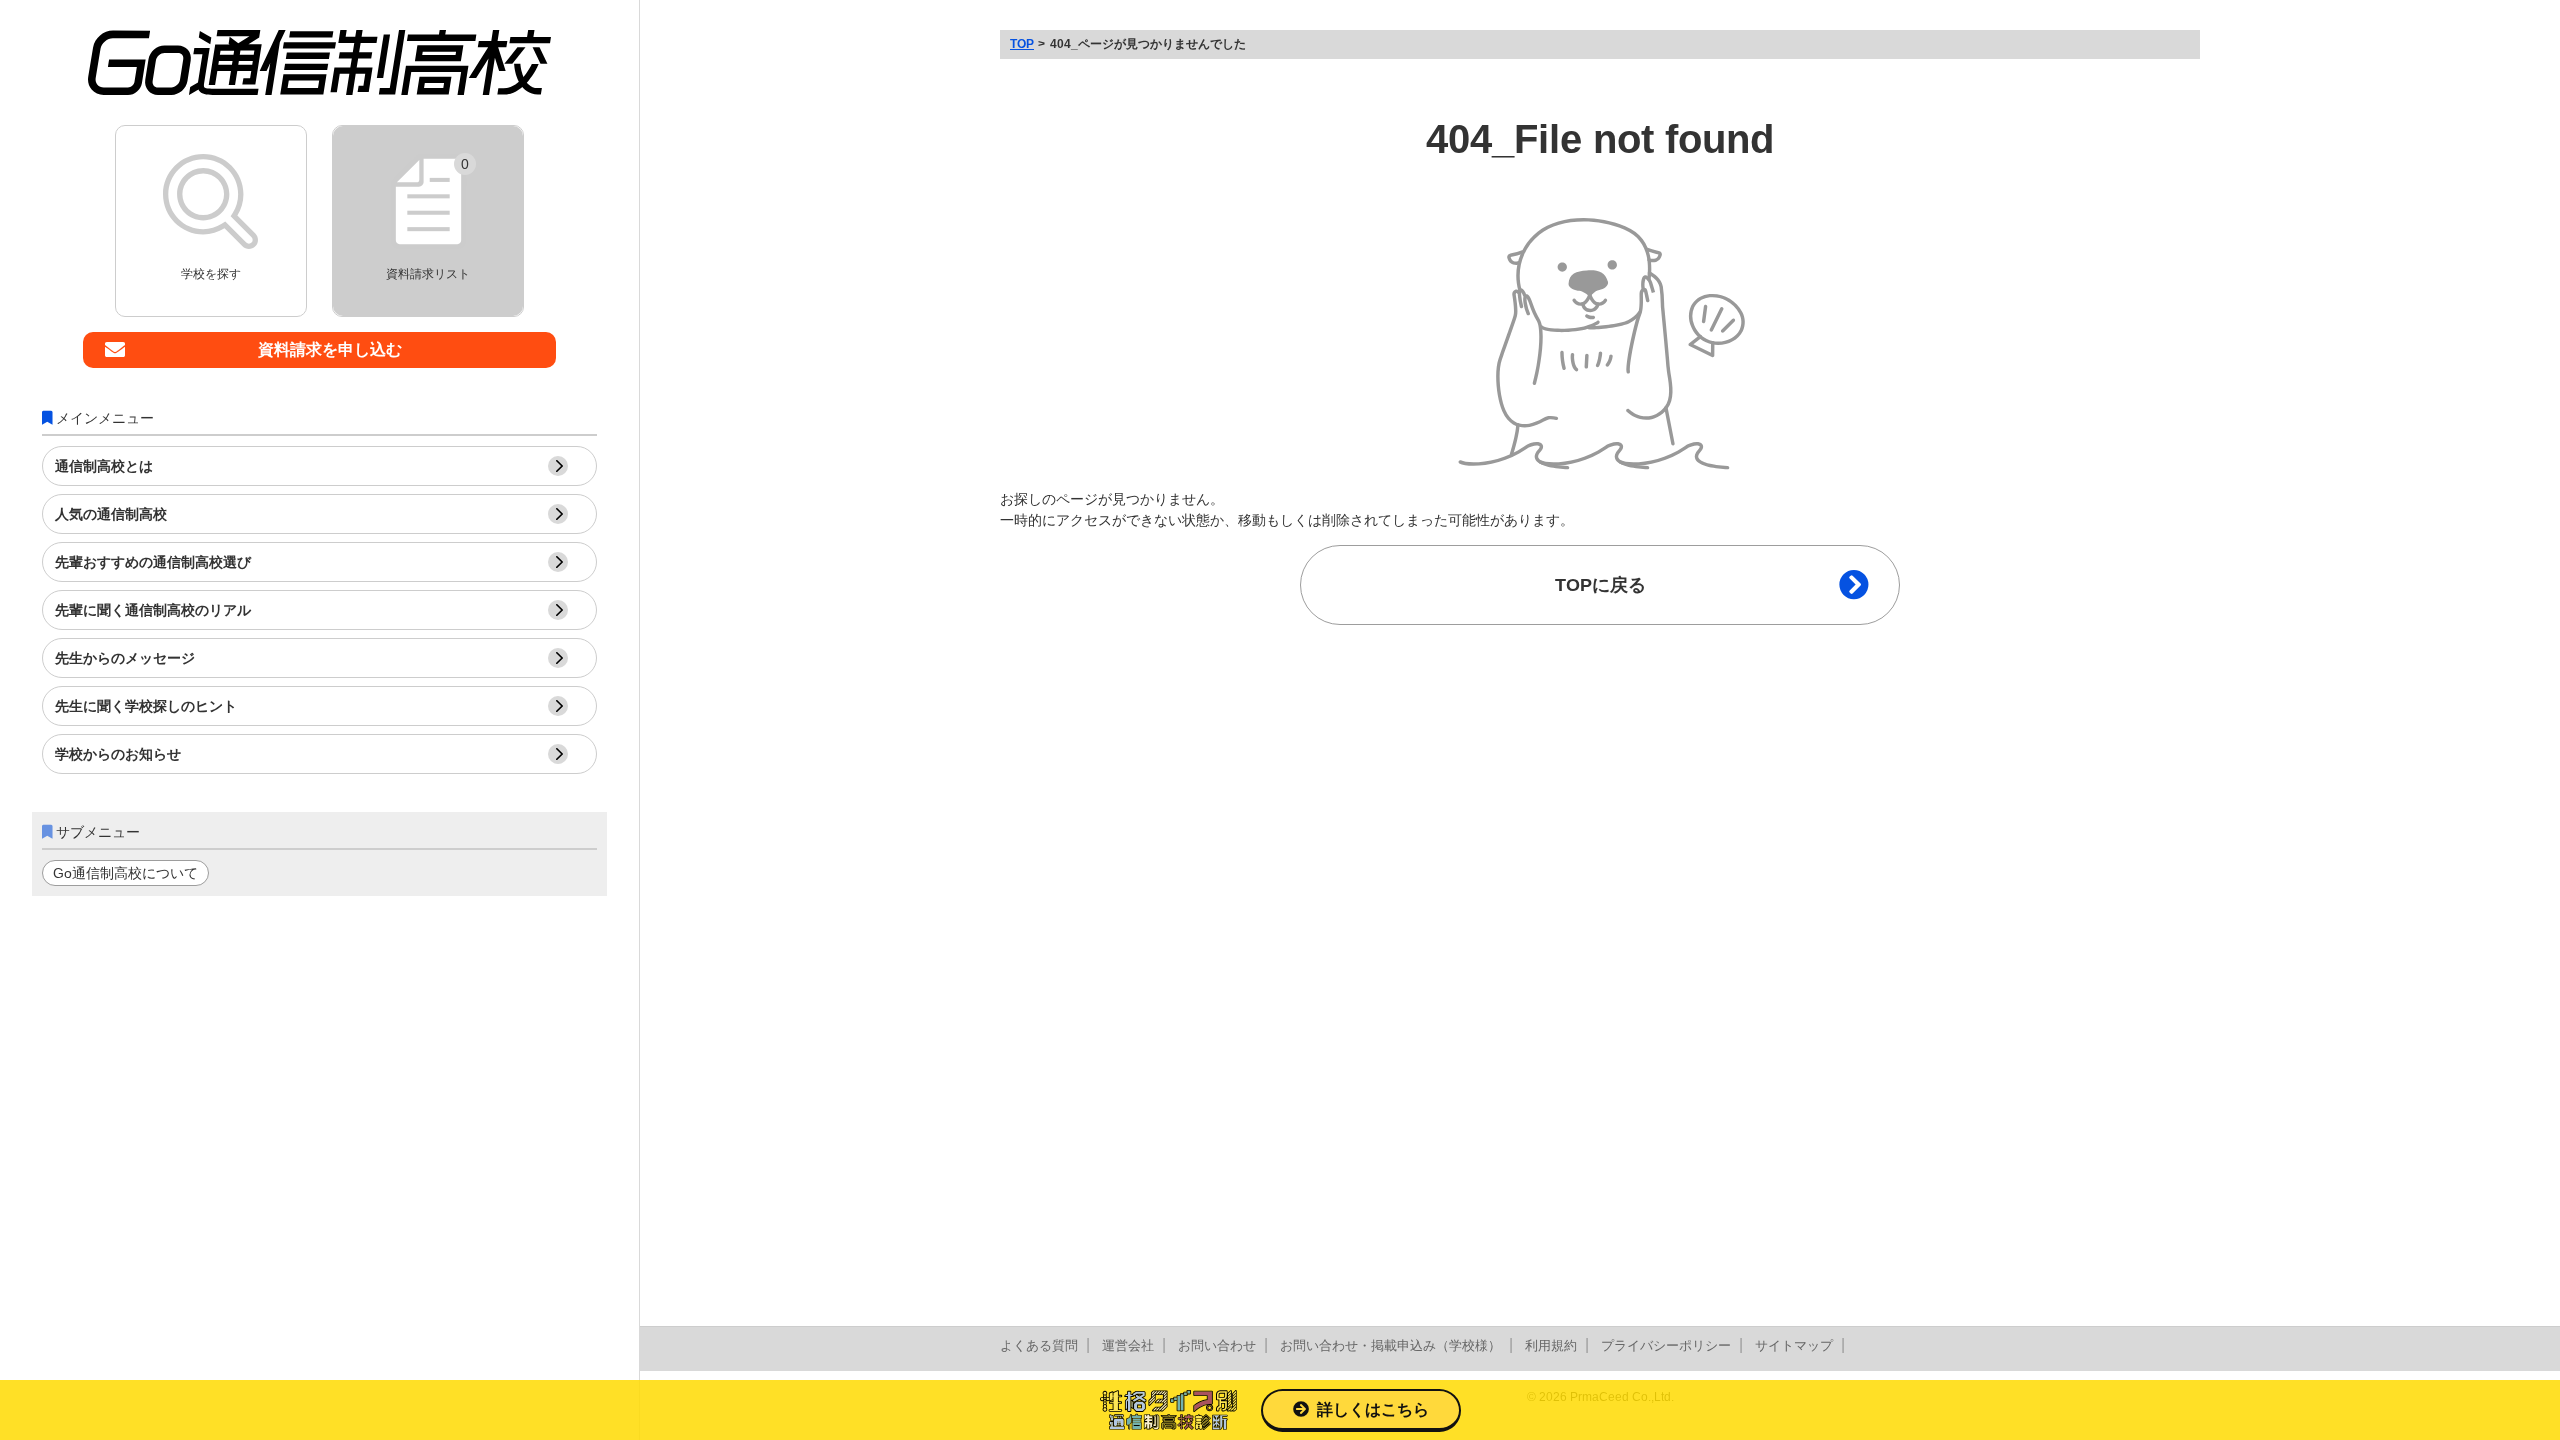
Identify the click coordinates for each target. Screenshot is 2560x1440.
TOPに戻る (1600, 585)
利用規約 (1551, 1345)
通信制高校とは (104, 466)
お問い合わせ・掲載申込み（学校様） (1390, 1345)
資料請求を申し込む (330, 349)
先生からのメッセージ (125, 658)
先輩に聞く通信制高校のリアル (153, 610)
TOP (1022, 44)
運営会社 (1128, 1345)
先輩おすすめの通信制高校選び (153, 562)
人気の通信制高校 (111, 514)
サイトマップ (1794, 1345)
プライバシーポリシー (1666, 1345)
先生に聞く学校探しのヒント (146, 706)
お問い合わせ (1217, 1345)
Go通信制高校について (125, 873)
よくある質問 (1039, 1345)
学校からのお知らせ (118, 754)
